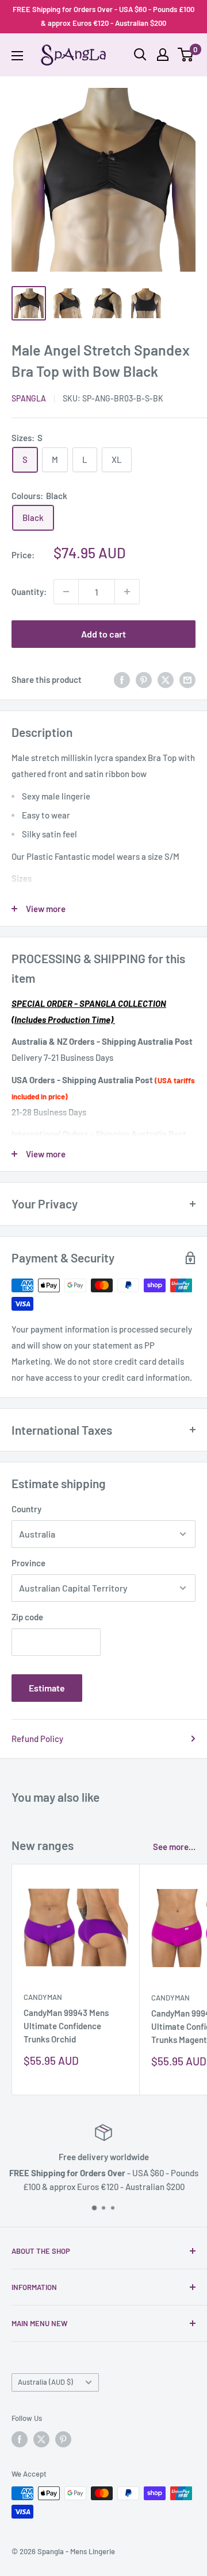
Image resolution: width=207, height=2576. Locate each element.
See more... (174, 1847)
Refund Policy (37, 1739)
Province (28, 1563)
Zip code (27, 1617)
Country (26, 1509)
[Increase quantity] (127, 592)
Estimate (47, 1688)
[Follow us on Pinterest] (63, 2439)
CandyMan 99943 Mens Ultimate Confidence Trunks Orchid (66, 2026)
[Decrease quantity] (66, 592)
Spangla (29, 398)
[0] (186, 55)
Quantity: (29, 592)
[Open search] (140, 55)
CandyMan (43, 1997)
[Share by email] (187, 679)
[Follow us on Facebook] (20, 2439)
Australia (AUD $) (45, 2382)
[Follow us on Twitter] (41, 2439)
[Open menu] (17, 56)
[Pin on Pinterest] (144, 679)
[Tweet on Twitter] (166, 679)
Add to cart (103, 634)
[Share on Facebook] (122, 679)
